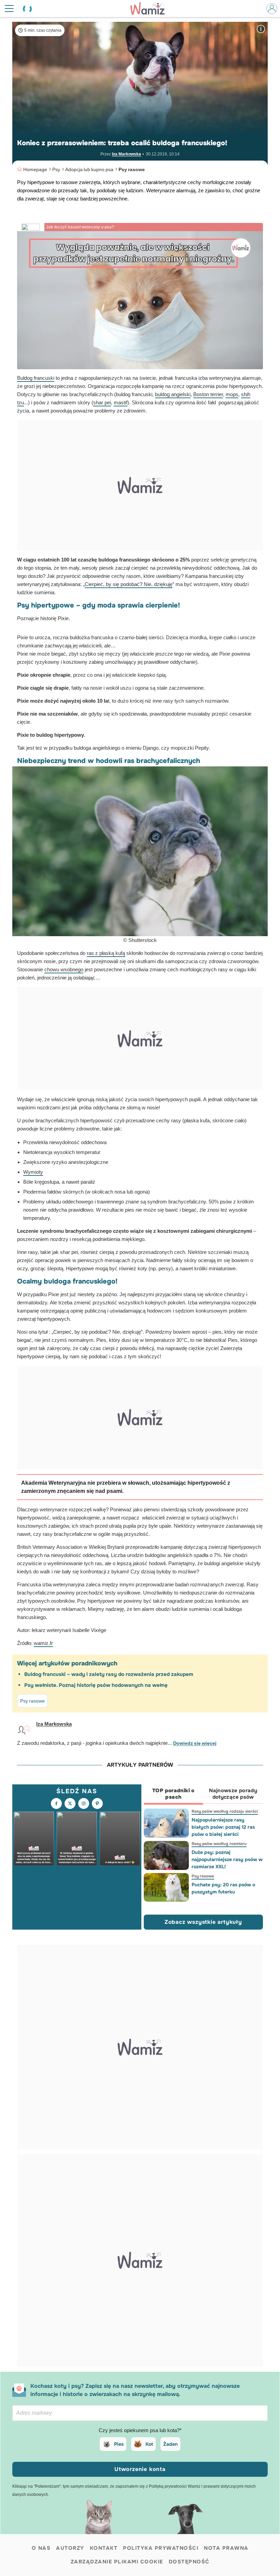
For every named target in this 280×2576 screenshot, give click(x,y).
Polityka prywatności (161, 2548)
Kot (149, 2444)
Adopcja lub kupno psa (89, 169)
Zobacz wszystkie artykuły (203, 1922)
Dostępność (189, 2562)
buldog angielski (173, 394)
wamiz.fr (43, 1643)
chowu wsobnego (64, 970)
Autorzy (70, 2548)
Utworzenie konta (140, 2469)
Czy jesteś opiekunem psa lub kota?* (140, 2430)
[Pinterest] (97, 1803)
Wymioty (33, 1172)
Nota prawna (226, 2548)
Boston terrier (208, 394)
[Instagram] (84, 1803)
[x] (70, 1803)
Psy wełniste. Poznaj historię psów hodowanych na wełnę (96, 1685)
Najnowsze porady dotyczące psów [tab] (233, 1794)
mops (232, 394)
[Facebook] (56, 1803)
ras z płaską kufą (106, 953)
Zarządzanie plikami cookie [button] (117, 2562)
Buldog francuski (36, 378)
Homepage (35, 169)
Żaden (170, 2444)
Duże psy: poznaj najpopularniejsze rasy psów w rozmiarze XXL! (227, 1859)
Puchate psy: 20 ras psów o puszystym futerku (223, 1888)
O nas (41, 2548)
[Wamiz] (151, 9)
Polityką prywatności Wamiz (175, 2486)
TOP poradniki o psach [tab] (173, 1794)
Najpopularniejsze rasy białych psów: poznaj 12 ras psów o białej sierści (223, 1827)
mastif (121, 403)
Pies (119, 2444)
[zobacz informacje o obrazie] (261, 29)
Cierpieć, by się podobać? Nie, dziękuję (129, 584)
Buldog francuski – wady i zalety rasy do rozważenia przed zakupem (109, 1674)
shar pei (102, 403)
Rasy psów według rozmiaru (219, 1844)
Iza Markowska (127, 154)
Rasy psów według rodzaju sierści (224, 1811)
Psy (56, 169)
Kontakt (104, 2548)
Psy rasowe (132, 169)
